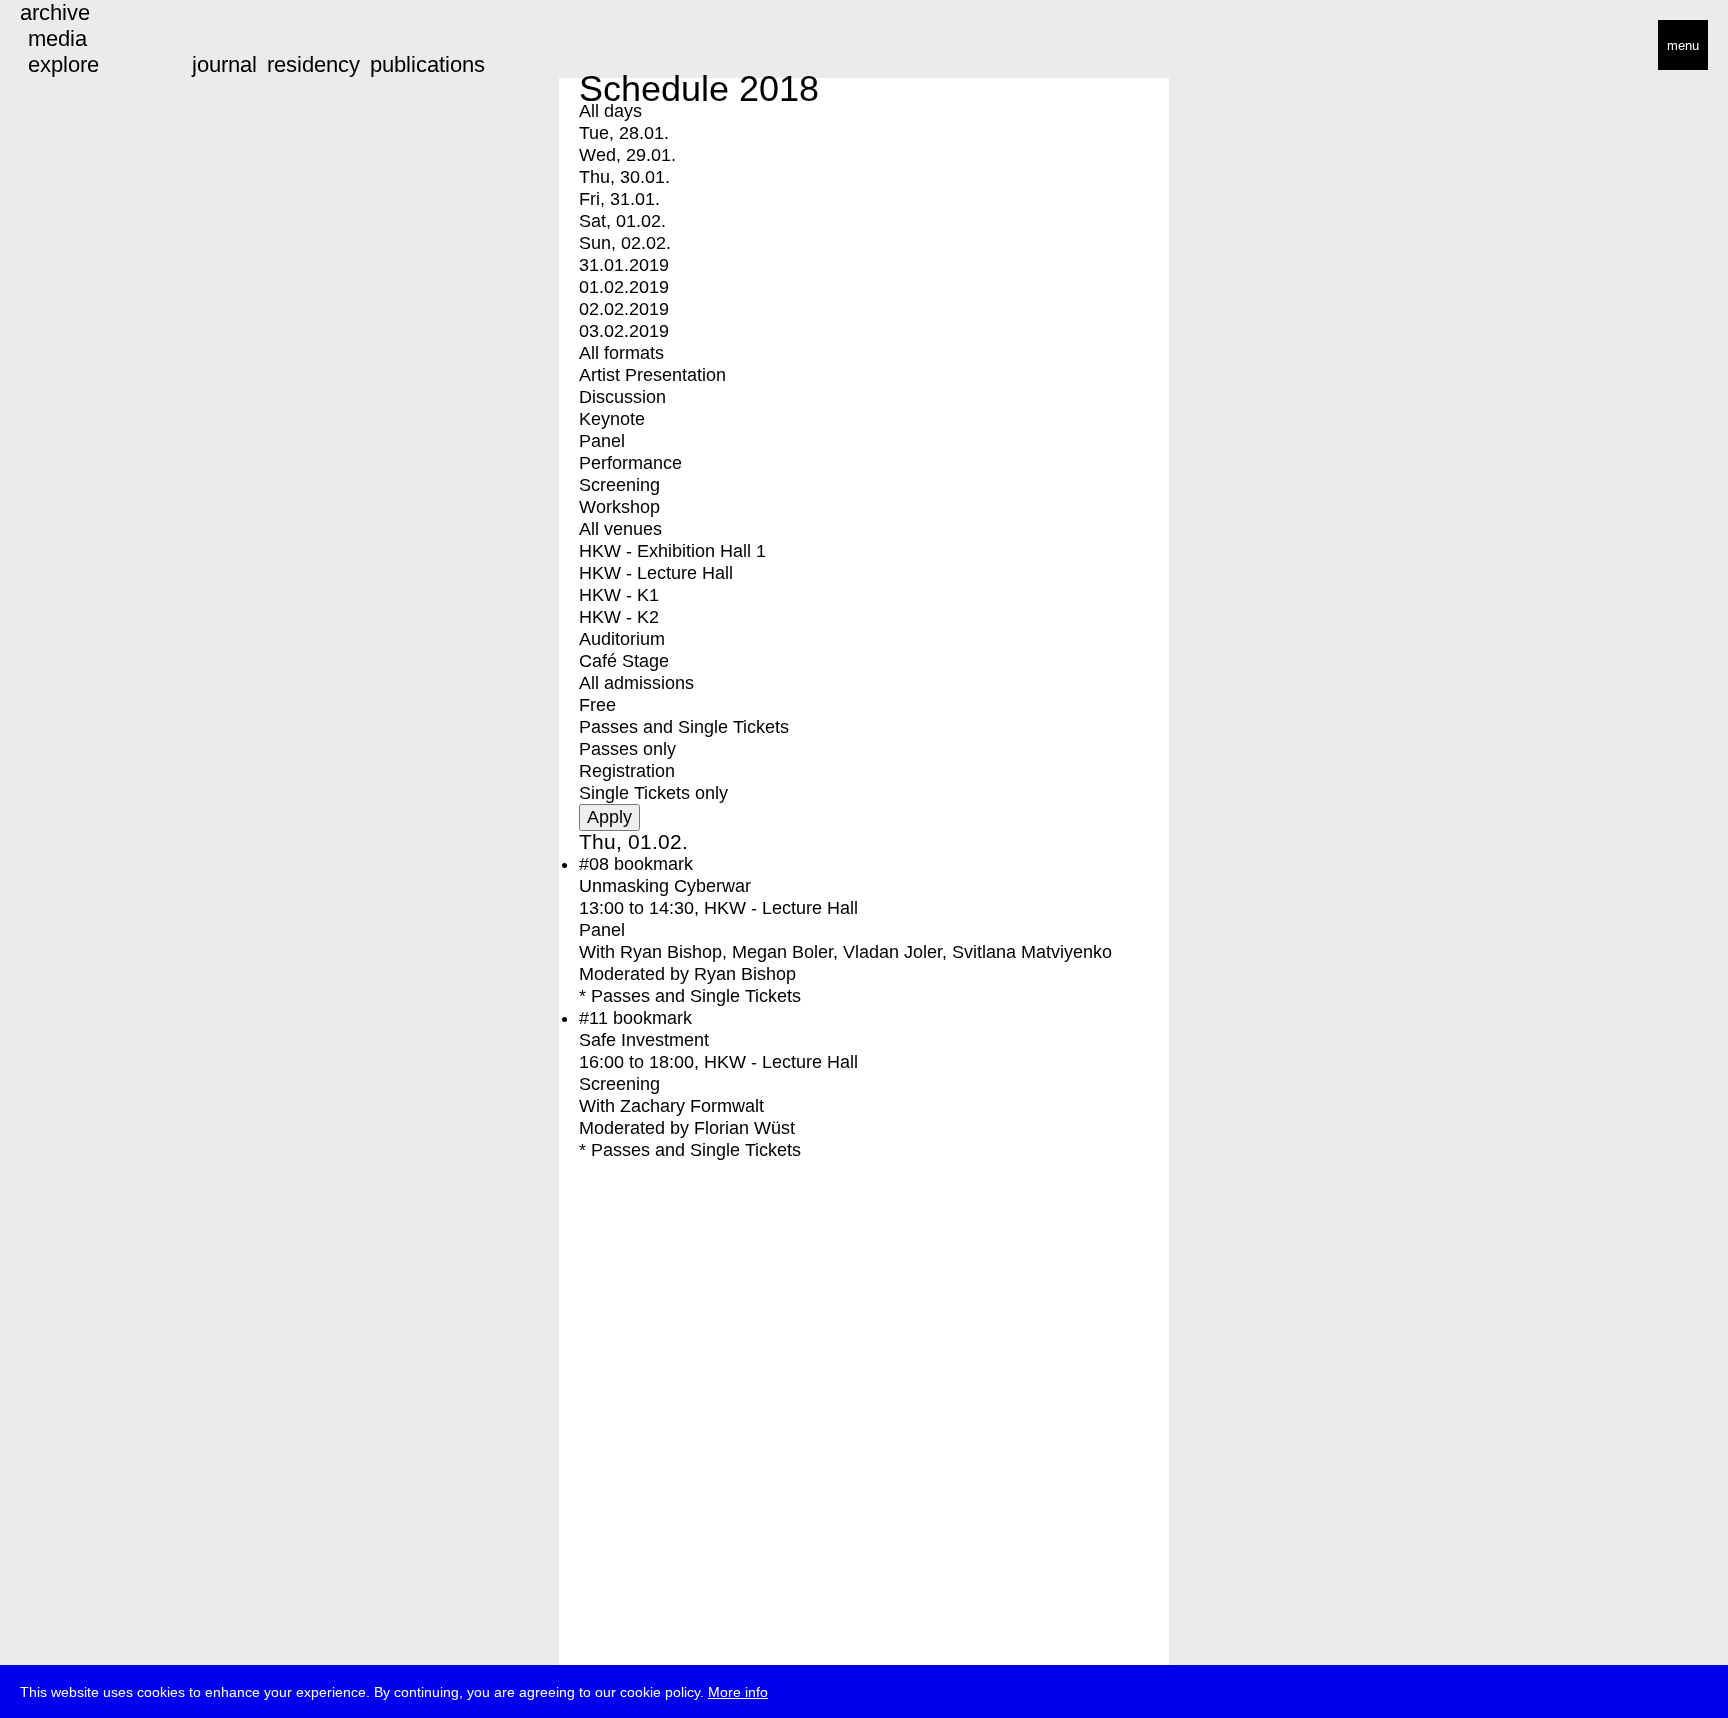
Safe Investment (644, 1040)
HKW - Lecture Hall (656, 573)
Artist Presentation (652, 375)
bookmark (653, 864)
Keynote (612, 419)
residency (313, 64)
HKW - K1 (619, 595)
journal (224, 64)
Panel (602, 441)
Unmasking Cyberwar (665, 886)
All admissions (636, 683)
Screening (619, 485)
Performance (630, 463)
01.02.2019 (624, 287)
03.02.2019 (624, 331)
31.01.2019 (624, 265)
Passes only (627, 749)
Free (597, 705)
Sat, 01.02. (622, 221)
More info (738, 1692)
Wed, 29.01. (627, 155)
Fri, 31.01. (619, 199)
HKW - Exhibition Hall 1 (672, 551)
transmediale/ (78, 46)
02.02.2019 (624, 309)
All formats (621, 353)
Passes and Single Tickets (684, 727)
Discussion (622, 397)
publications (427, 64)
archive (55, 12)
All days (610, 111)
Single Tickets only (653, 793)
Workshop (619, 507)
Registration (627, 771)
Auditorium (622, 639)
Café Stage (624, 661)
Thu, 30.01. (624, 177)
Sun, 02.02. (625, 243)
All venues (620, 529)
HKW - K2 (619, 617)
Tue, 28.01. (624, 133)
